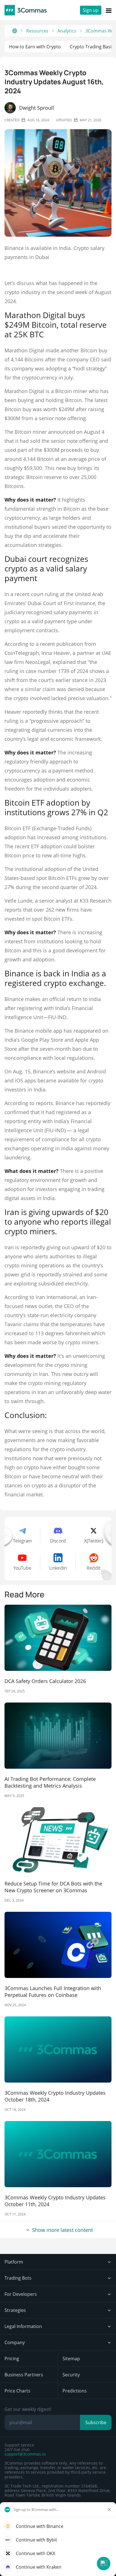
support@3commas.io (25, 2454)
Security (71, 2375)
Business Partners (24, 2375)
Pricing (12, 2359)
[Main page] (15, 31)
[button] (104, 2564)
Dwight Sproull (37, 108)
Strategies (15, 2310)
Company (15, 2342)
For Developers (21, 2294)
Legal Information (23, 2326)
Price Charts (17, 2391)
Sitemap (71, 2359)
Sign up (91, 10)
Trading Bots (18, 2278)
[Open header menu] (109, 10)
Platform (14, 2262)
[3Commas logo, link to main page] (26, 10)
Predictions (75, 2391)
